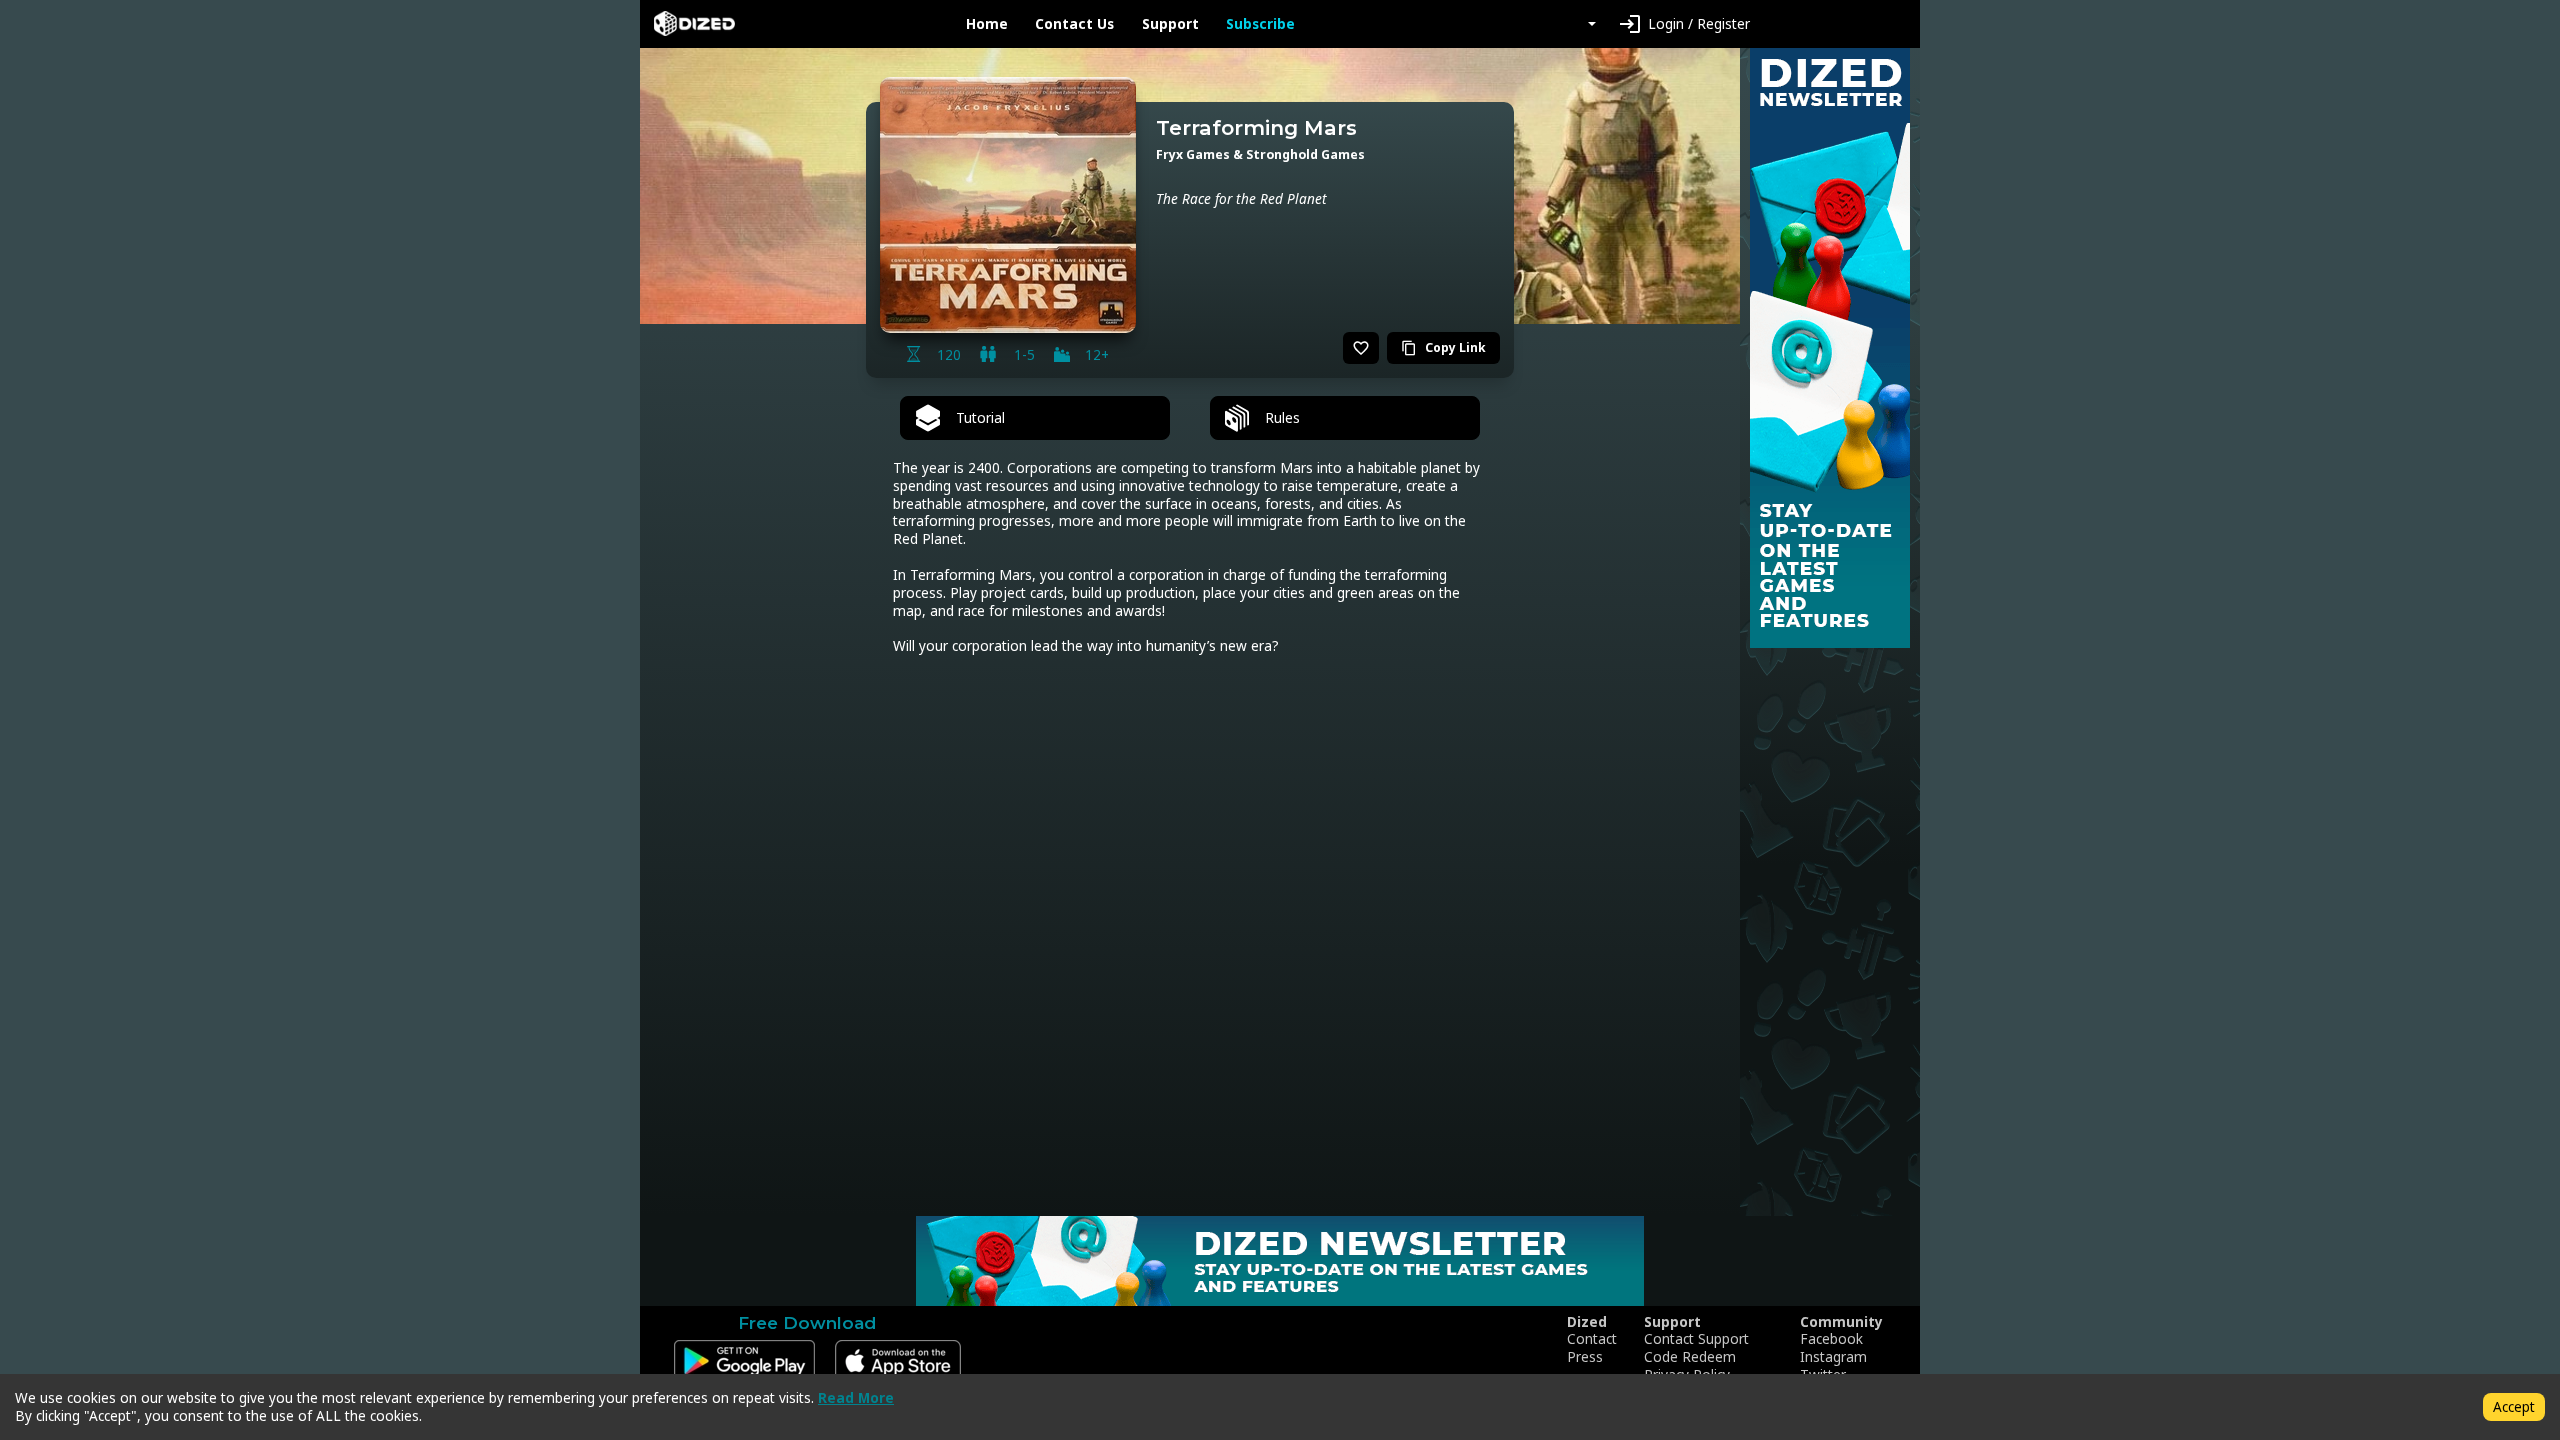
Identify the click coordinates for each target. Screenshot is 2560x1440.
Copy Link (1443, 347)
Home (987, 24)
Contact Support (1696, 1339)
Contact (1592, 1339)
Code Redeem (1690, 1357)
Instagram (1833, 1357)
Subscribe (1260, 24)
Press (1585, 1357)
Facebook (1831, 1339)
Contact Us (1074, 24)
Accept (2514, 1406)
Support (1170, 24)
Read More (856, 1397)
